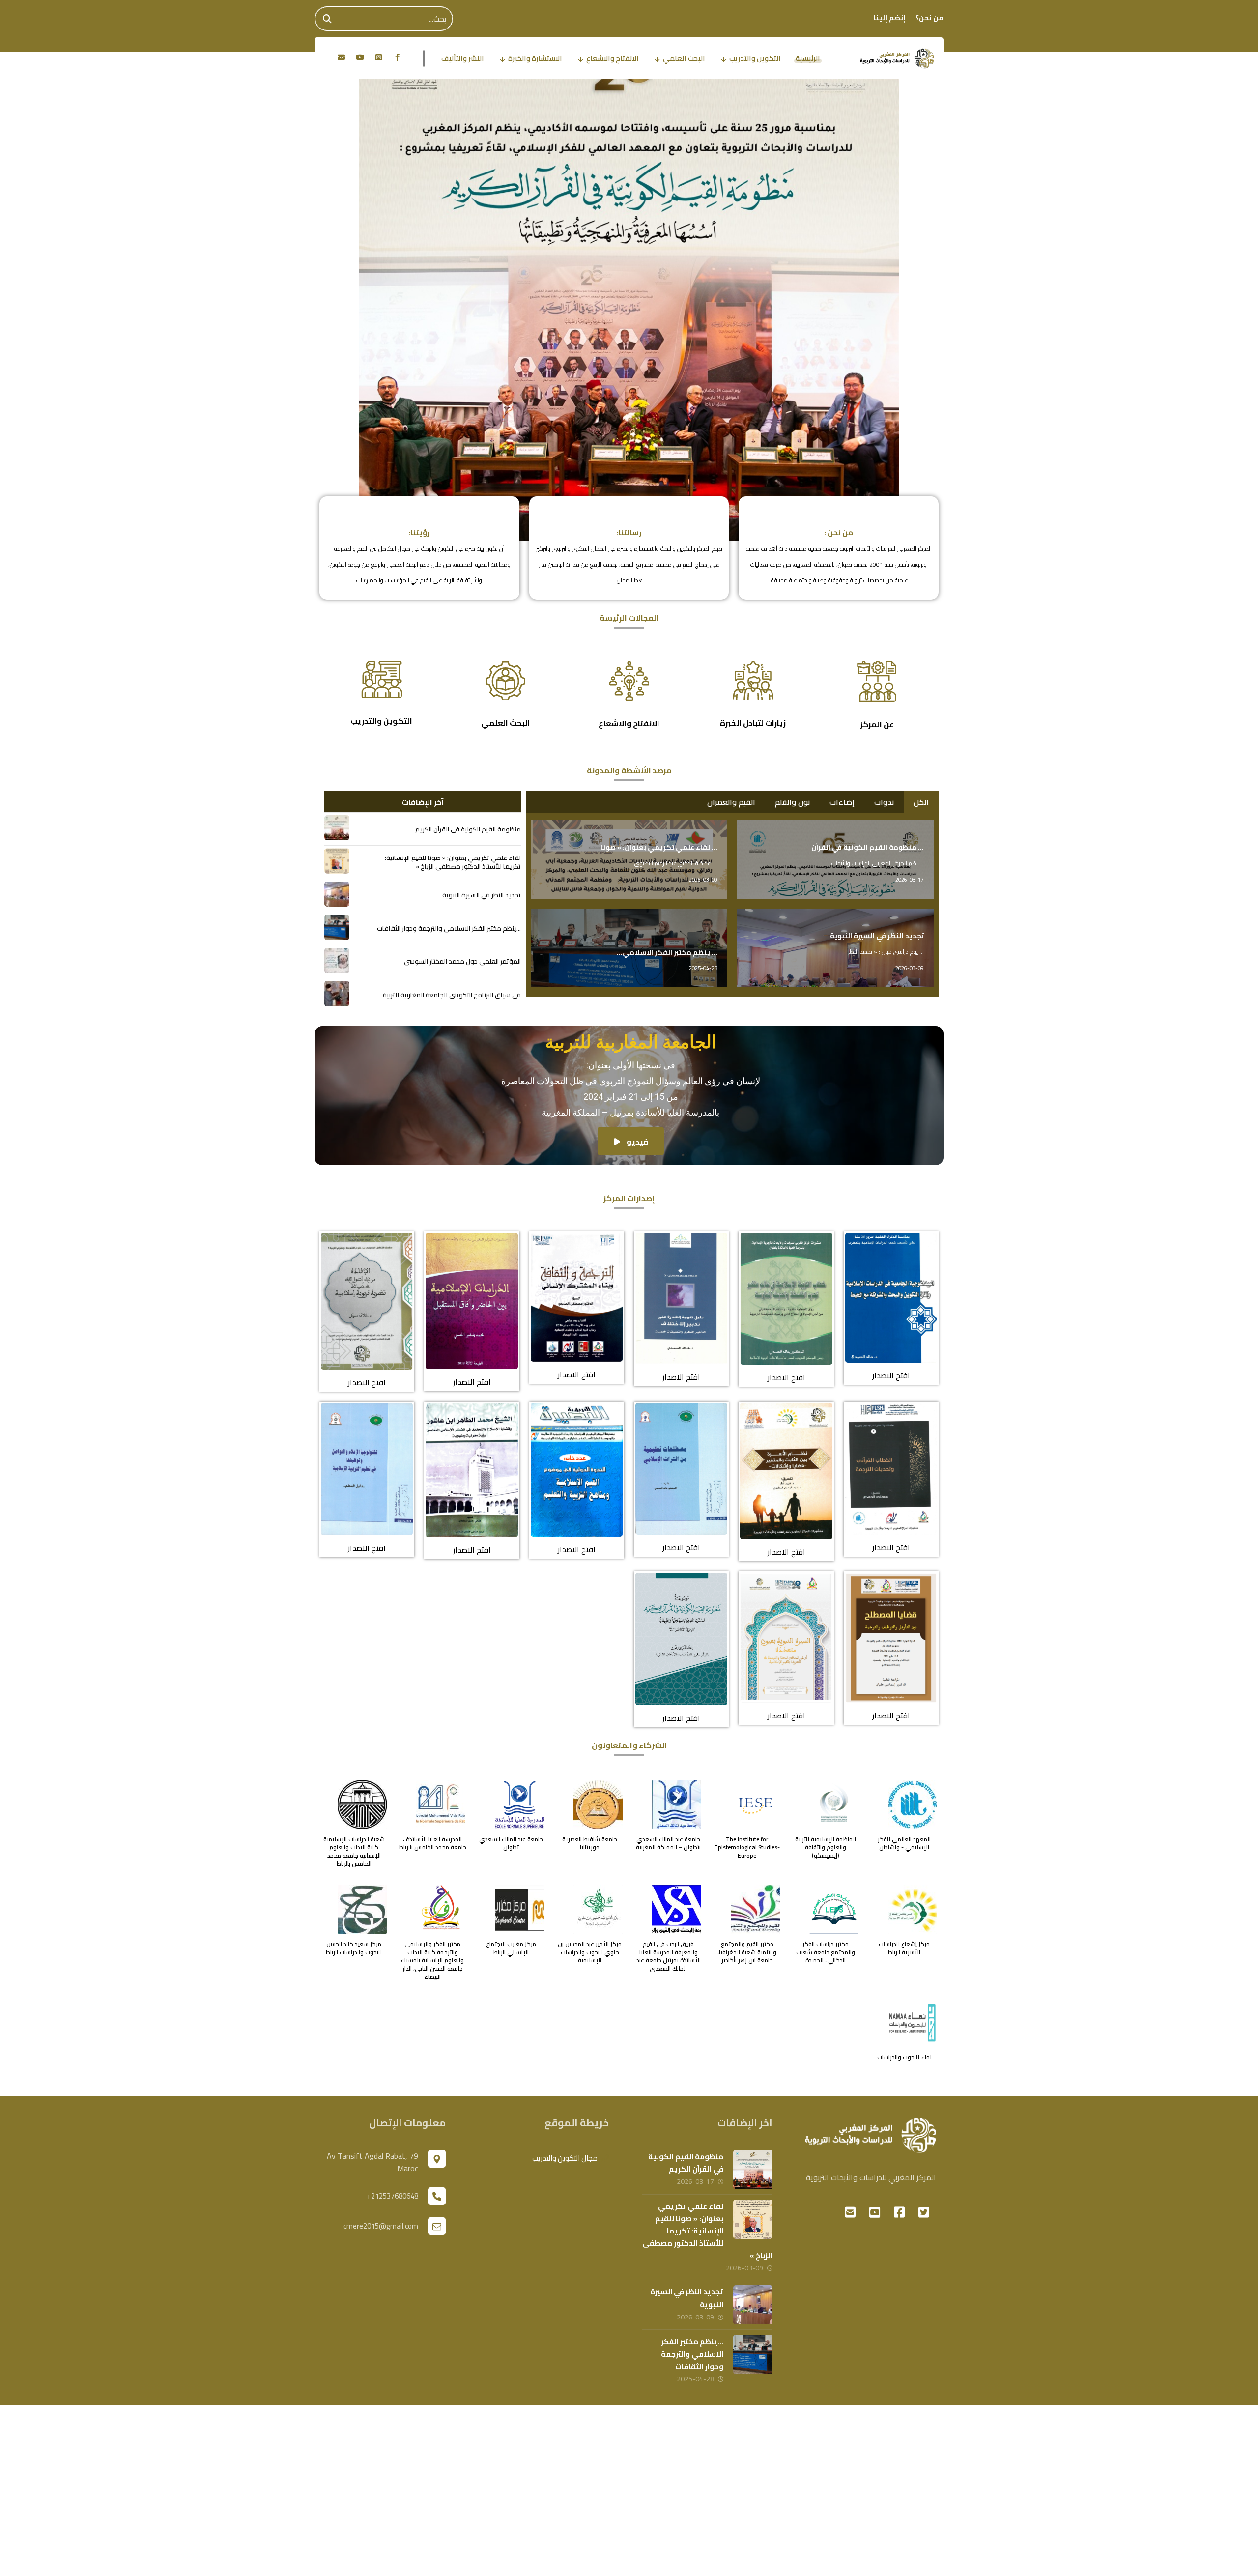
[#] (924, 2212)
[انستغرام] (378, 57)
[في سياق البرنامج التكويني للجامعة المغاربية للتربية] (337, 993)
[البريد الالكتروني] (341, 57)
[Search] (327, 19)
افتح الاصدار (891, 1375)
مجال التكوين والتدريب (565, 2158)
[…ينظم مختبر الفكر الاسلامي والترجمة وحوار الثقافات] (337, 927)
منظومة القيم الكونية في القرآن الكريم (686, 2163)
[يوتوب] (360, 57)
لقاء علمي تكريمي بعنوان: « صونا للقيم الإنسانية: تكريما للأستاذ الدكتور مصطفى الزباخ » (707, 2231)
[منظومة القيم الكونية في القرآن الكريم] (337, 828)
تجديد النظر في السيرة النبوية (687, 2298)
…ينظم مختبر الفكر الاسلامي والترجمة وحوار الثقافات (692, 2354)
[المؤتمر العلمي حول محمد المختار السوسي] (337, 960)
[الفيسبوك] (397, 57)
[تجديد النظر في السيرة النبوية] (337, 894)
